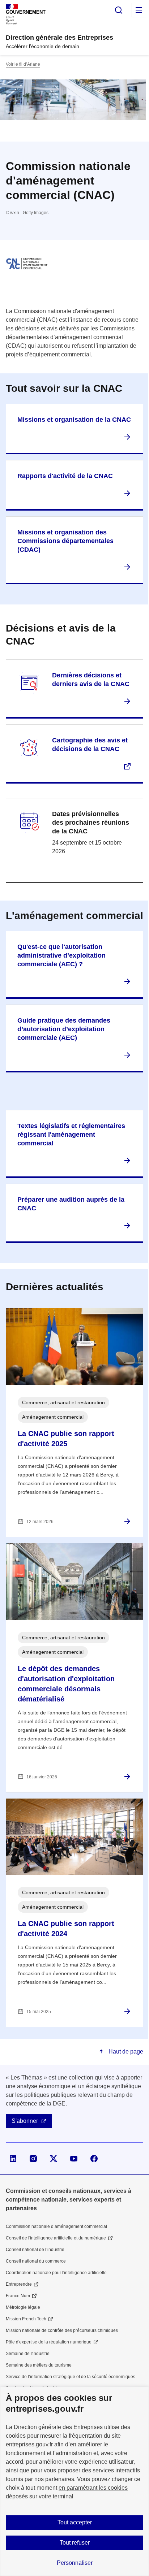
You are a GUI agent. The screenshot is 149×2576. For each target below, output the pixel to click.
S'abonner (25, 2121)
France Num (18, 2296)
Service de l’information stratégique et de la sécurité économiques (71, 2377)
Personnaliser (75, 2563)
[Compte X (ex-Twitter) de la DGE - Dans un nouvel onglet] (54, 2159)
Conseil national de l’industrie (35, 2250)
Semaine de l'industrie (28, 2354)
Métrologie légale (23, 2307)
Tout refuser (75, 2543)
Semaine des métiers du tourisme (39, 2365)
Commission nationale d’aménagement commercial (56, 2226)
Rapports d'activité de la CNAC (65, 476)
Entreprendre (19, 2284)
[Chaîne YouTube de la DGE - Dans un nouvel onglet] (74, 2159)
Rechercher (119, 10)
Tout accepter (75, 2522)
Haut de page (125, 2052)
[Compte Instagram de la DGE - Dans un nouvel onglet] (33, 2159)
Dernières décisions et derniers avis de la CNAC (91, 680)
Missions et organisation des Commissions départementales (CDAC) (65, 541)
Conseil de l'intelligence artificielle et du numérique (56, 2238)
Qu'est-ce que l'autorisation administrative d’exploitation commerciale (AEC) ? (61, 955)
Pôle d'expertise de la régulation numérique (49, 2342)
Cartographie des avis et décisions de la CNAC (90, 745)
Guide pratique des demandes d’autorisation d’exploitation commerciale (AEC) (64, 1029)
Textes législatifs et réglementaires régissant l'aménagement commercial (71, 1135)
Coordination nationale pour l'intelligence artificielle (56, 2273)
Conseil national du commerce (36, 2261)
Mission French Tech (26, 2319)
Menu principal (139, 10)
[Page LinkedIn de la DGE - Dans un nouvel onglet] (13, 2159)
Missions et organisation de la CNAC (74, 420)
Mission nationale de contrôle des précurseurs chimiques (62, 2330)
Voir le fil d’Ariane (23, 64)
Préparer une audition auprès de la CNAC (71, 1204)
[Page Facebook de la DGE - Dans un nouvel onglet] (94, 2159)
